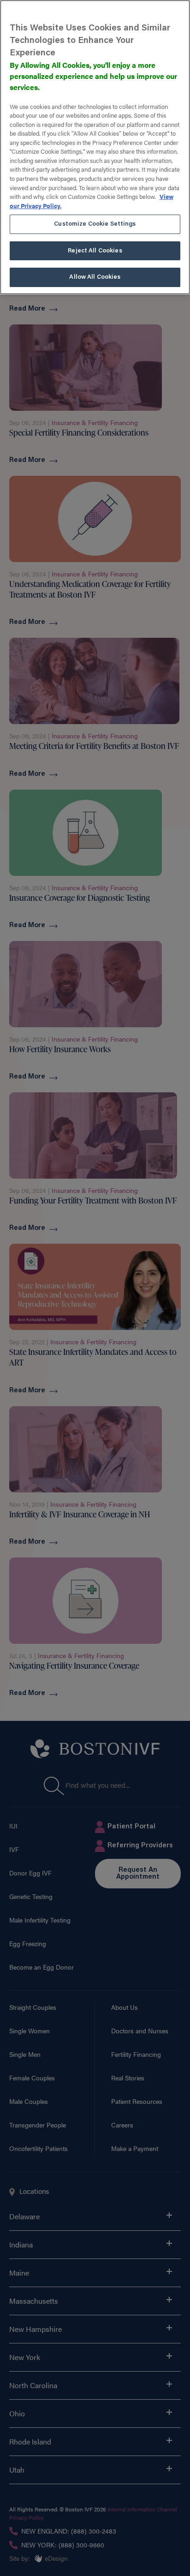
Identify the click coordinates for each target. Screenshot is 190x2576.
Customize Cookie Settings (95, 224)
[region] (95, 147)
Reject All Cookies (95, 251)
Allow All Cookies (95, 277)
